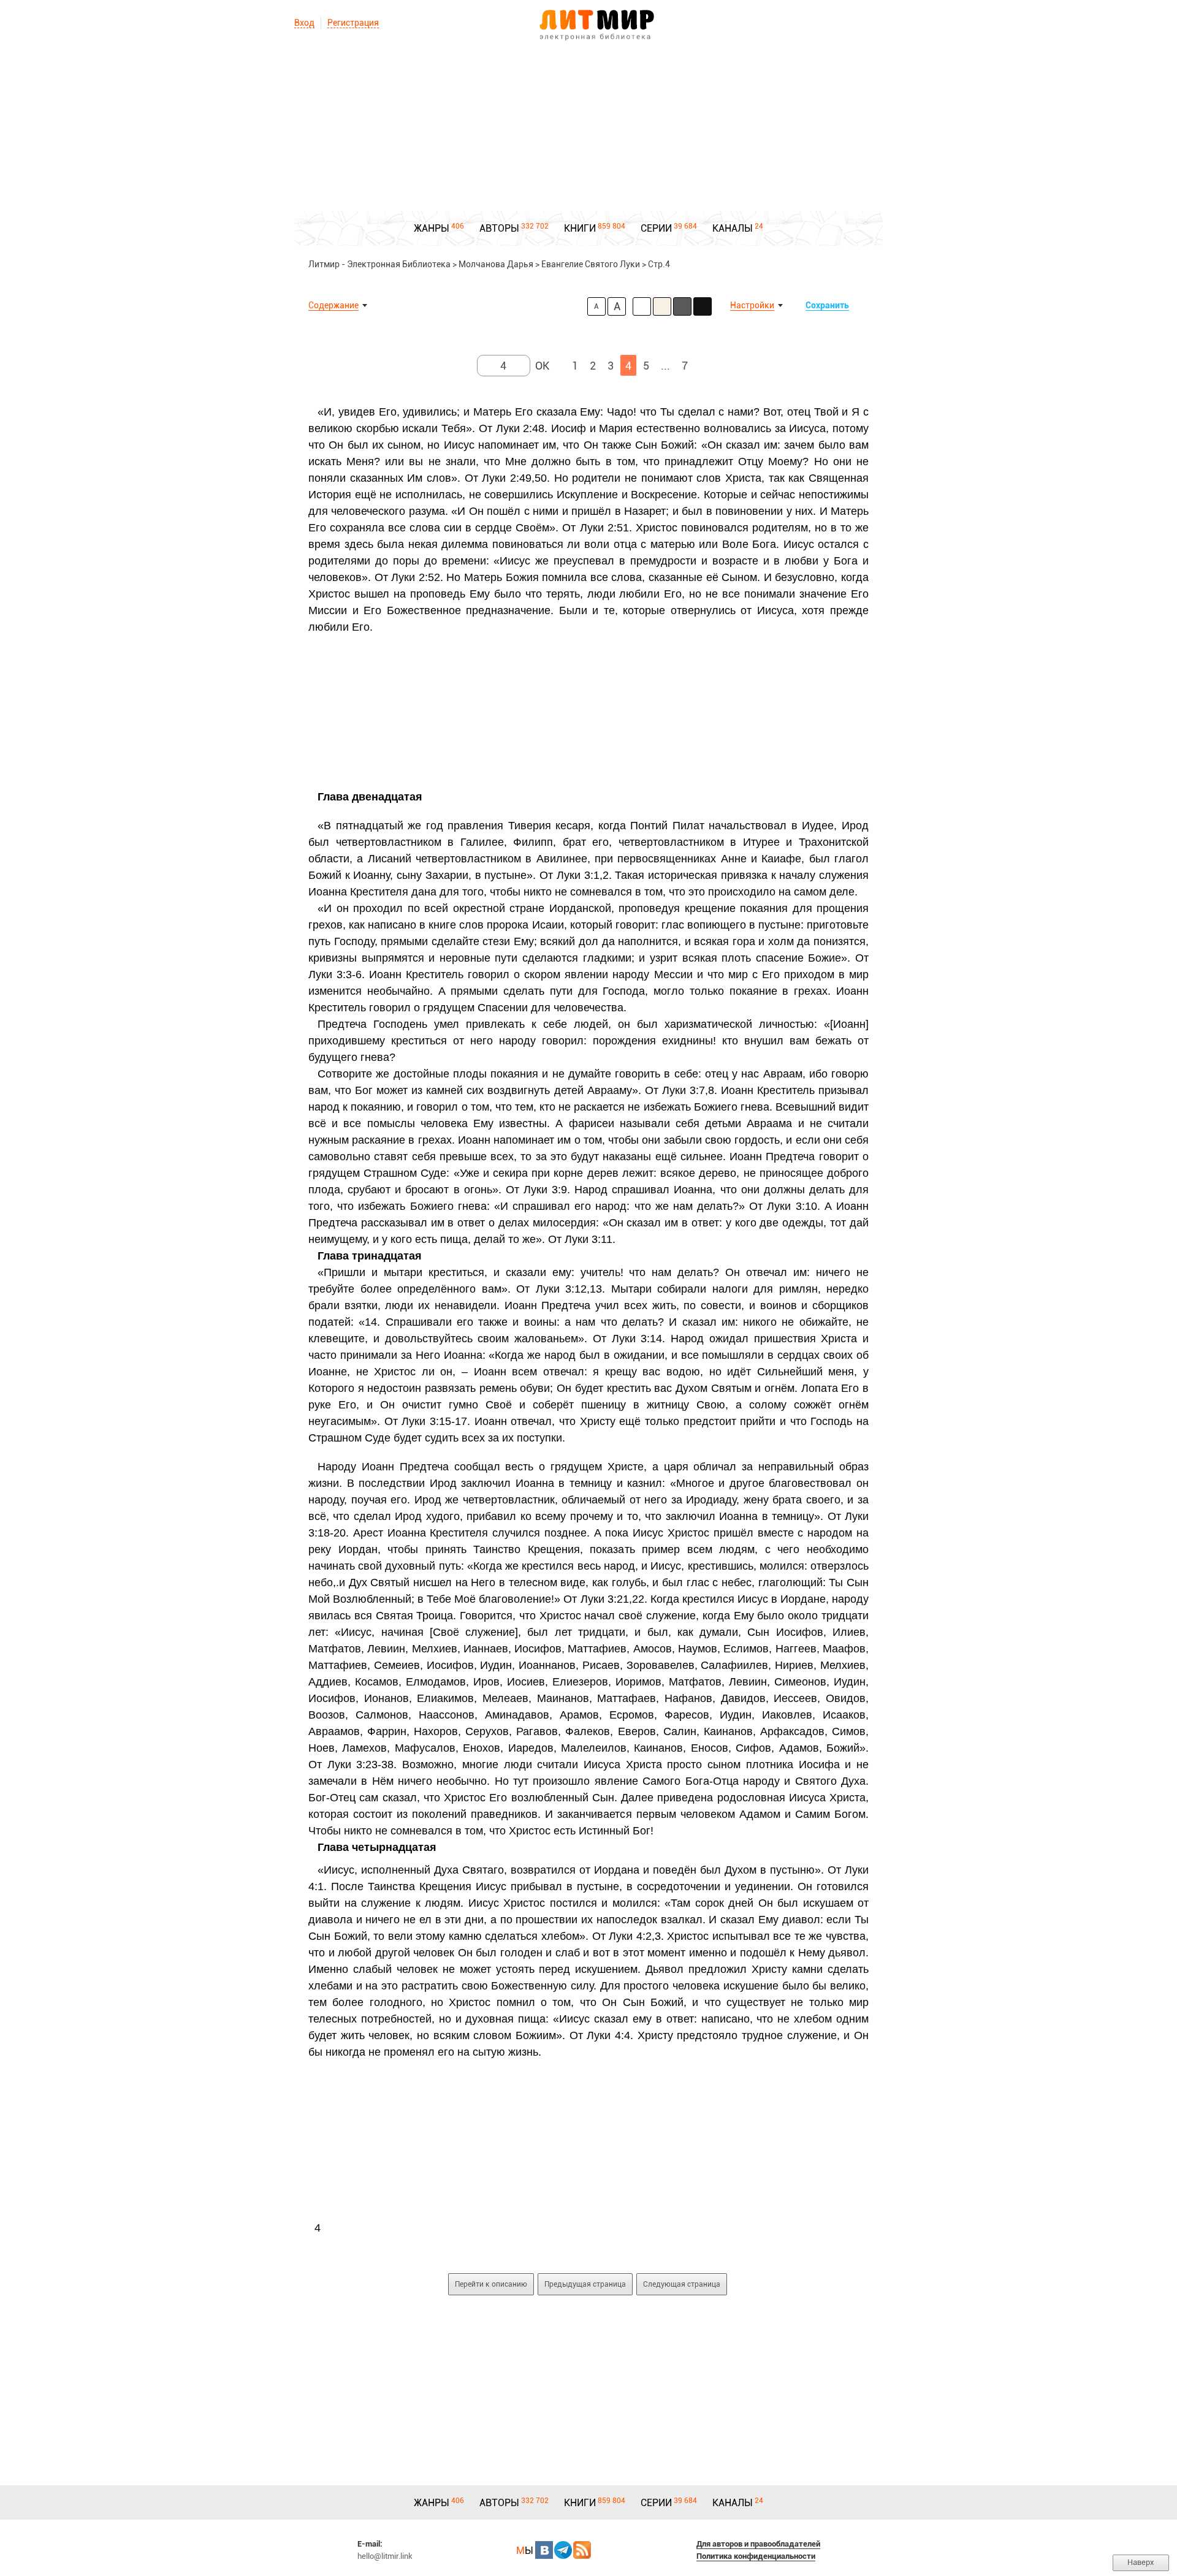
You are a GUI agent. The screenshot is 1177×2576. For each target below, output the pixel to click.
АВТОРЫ (499, 228)
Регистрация (353, 23)
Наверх (1141, 2562)
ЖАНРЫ (432, 228)
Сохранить (827, 305)
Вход (304, 23)
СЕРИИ (656, 228)
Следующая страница (682, 2284)
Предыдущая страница (585, 2284)
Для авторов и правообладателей (758, 2544)
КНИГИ (580, 228)
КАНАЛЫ (733, 228)
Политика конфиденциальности (756, 2556)
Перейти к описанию (491, 2284)
